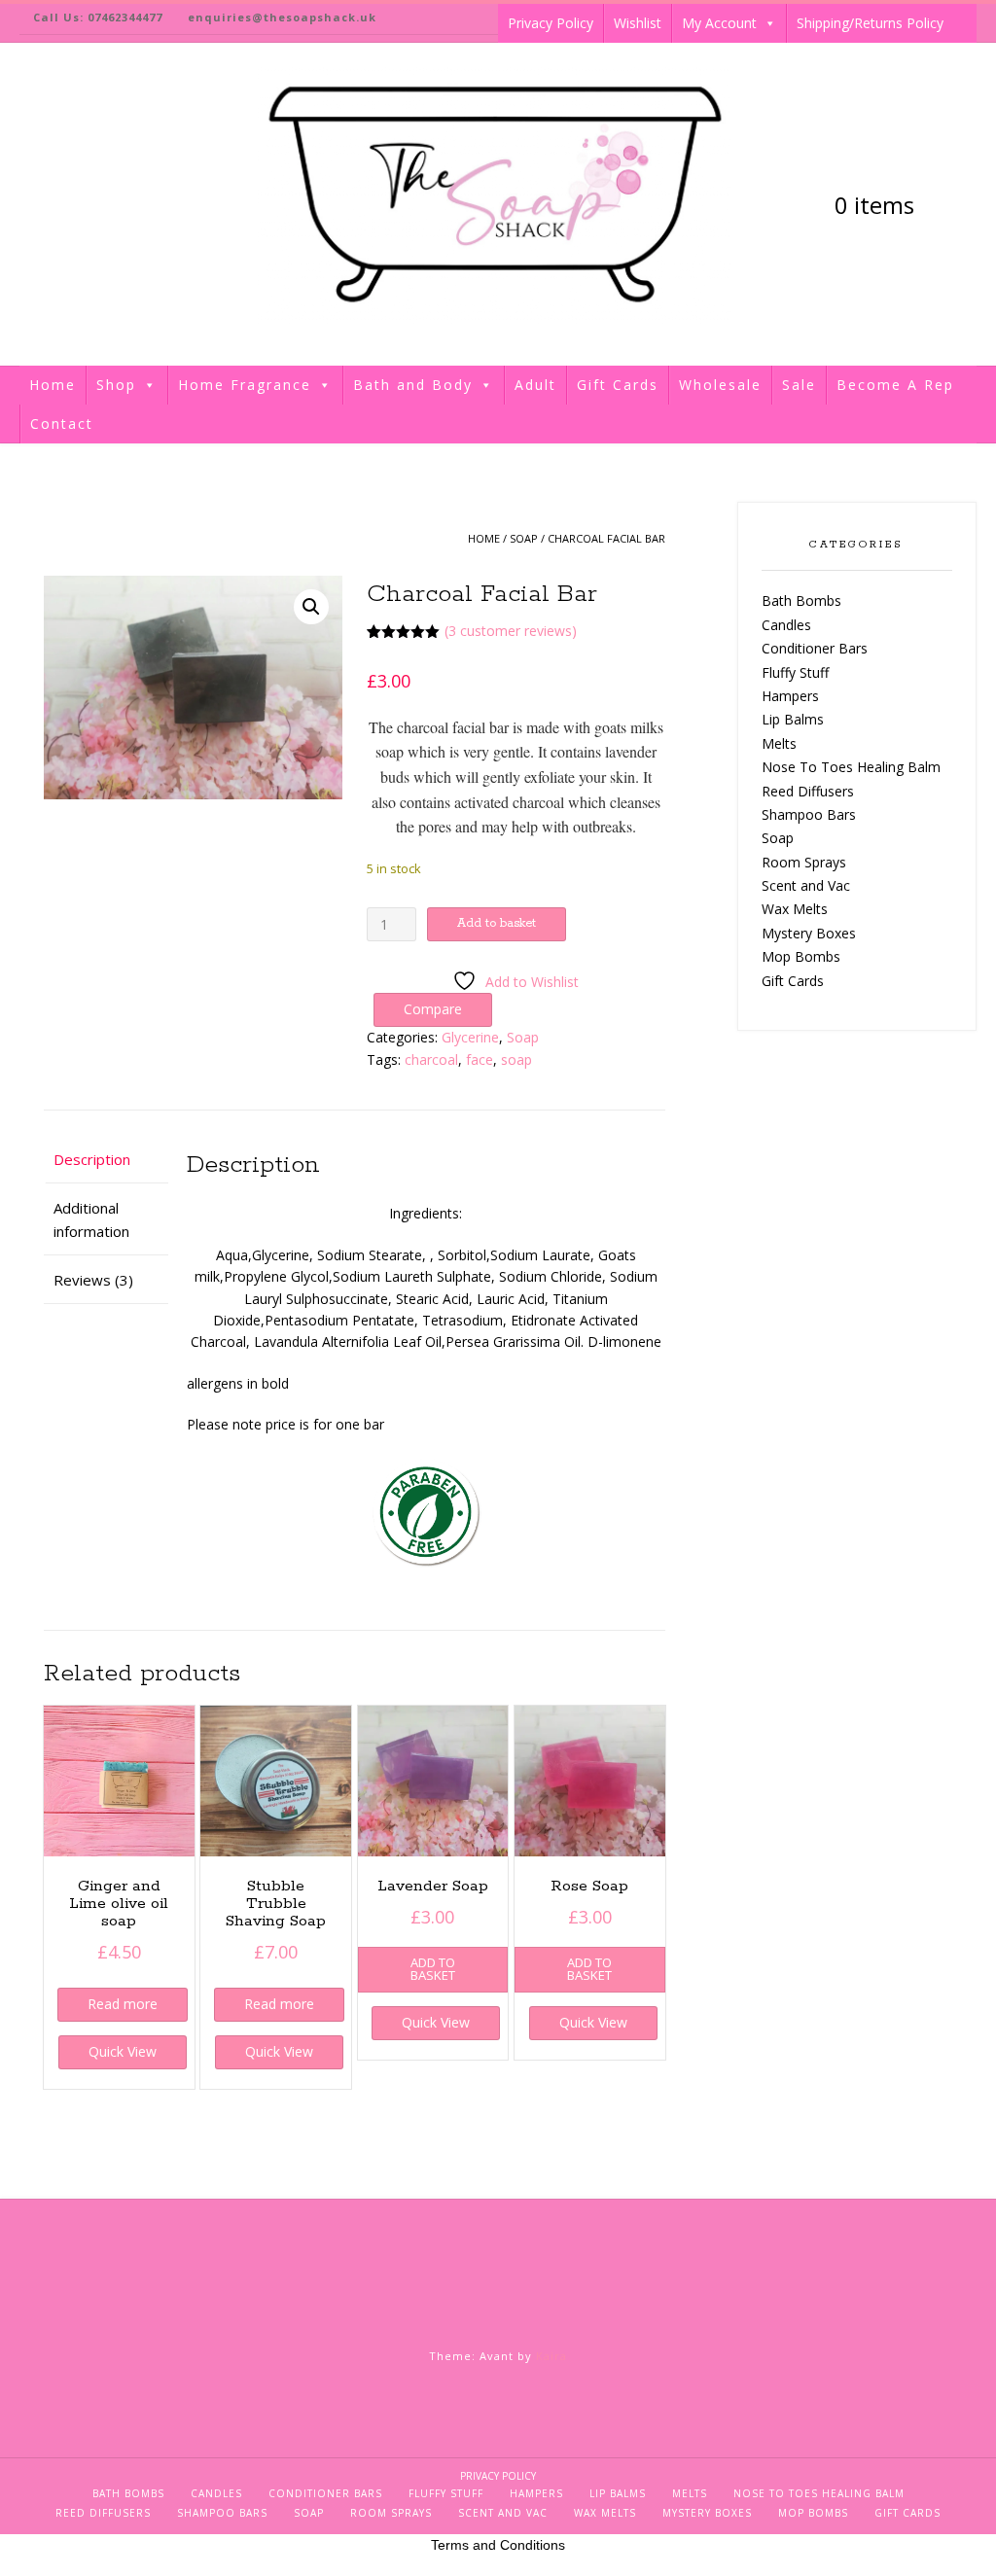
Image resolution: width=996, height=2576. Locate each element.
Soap (524, 538)
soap (516, 1059)
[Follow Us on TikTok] (31, 205)
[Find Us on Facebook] (64, 205)
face (480, 1059)
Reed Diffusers (808, 791)
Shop (116, 385)
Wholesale (720, 385)
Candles (786, 625)
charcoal (431, 1059)
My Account (719, 23)
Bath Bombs (801, 600)
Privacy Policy (551, 23)
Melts (779, 743)
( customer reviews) (511, 631)
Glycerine (470, 1037)
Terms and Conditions (498, 2545)
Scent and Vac (806, 885)
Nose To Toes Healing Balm (851, 767)
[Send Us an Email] (97, 205)
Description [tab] (92, 1159)
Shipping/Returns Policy (870, 23)
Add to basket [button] (433, 1969)
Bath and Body (413, 385)
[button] (311, 607)
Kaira (551, 2356)
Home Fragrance (245, 385)
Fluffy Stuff (795, 672)
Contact (62, 423)
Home (53, 385)
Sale (799, 385)
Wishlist (638, 23)
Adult (535, 385)
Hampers (790, 696)
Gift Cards (618, 385)
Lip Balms (793, 719)
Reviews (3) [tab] (93, 1280)
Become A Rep (895, 385)
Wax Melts (795, 909)
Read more (123, 2004)
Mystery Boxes (809, 933)
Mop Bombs (801, 956)
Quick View (123, 2051)
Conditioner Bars (815, 648)
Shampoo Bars (809, 814)
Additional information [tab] (91, 1219)
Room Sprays (804, 862)
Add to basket (497, 923)
